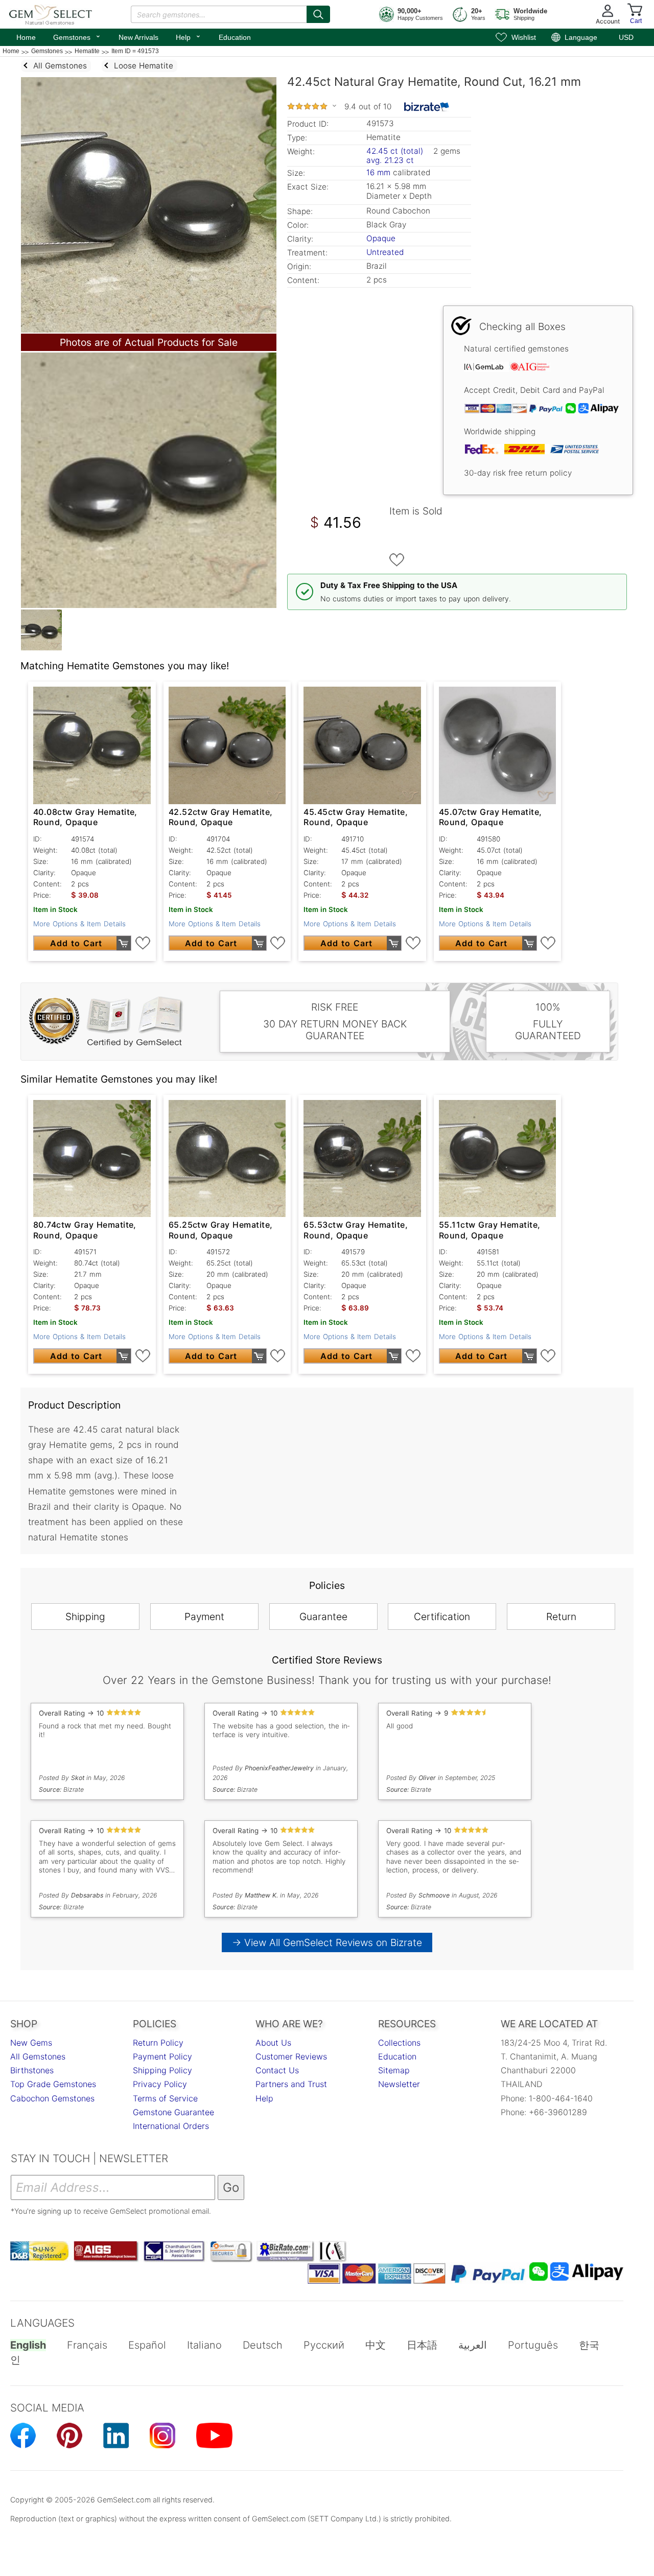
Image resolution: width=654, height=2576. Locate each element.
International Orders (171, 2126)
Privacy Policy (160, 2084)
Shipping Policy (162, 2070)
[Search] (318, 14)
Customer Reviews (291, 2056)
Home (26, 37)
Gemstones (77, 36)
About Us (273, 2043)
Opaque (381, 238)
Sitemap (394, 2070)
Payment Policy (162, 2056)
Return (561, 1617)
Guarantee (323, 1617)
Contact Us (277, 2070)
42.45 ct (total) (395, 151)
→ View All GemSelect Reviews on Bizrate (327, 1942)
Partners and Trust (291, 2084)
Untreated (385, 252)
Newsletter (399, 2084)
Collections (399, 2043)
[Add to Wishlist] (397, 560)
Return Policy (158, 2043)
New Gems (31, 2043)
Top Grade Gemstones (53, 2084)
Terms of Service (165, 2098)
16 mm (378, 172)
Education (235, 37)
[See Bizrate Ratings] (427, 107)
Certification (442, 1617)
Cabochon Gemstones (52, 2098)
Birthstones (32, 2070)
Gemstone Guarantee (173, 2112)
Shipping (85, 1617)
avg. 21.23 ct (390, 160)
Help (189, 36)
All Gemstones (38, 2056)
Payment (204, 1617)
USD (626, 37)
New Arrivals (138, 37)
